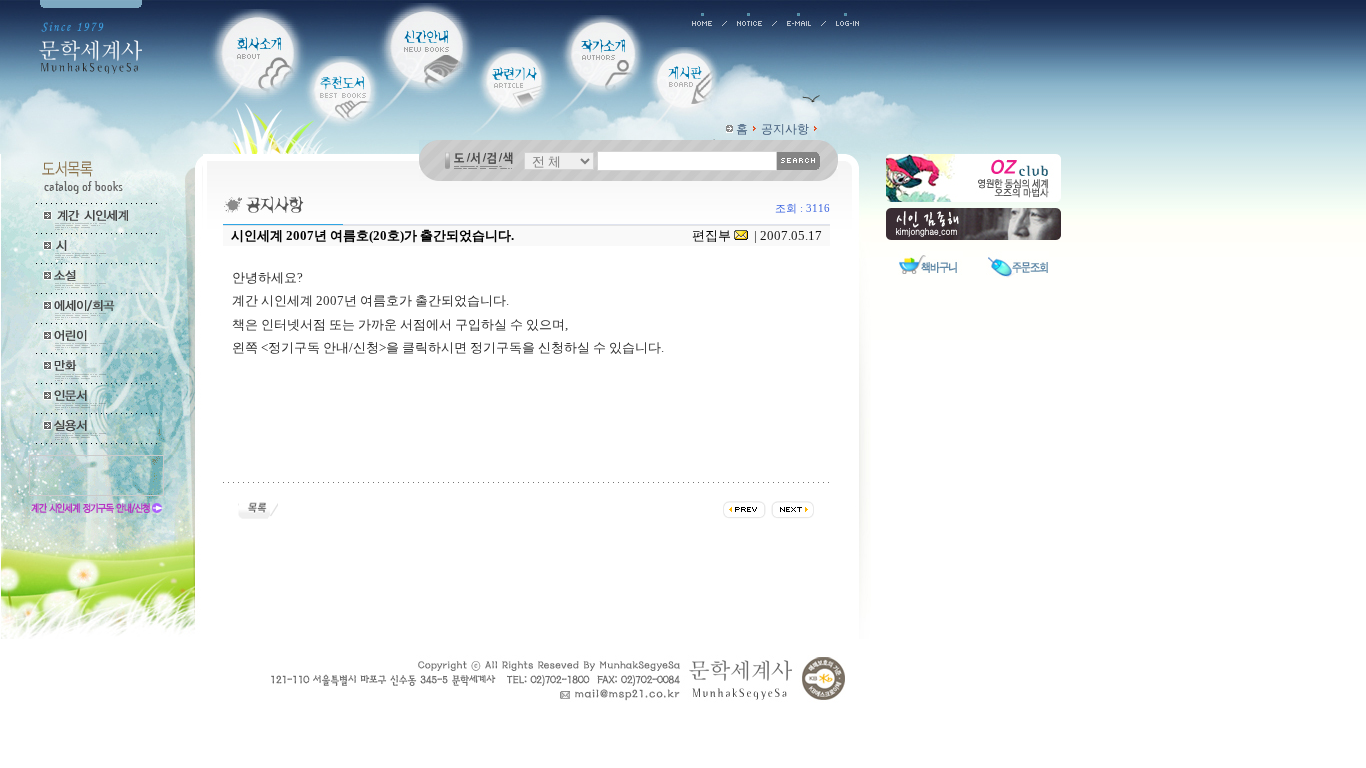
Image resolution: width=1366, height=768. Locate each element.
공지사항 (785, 129)
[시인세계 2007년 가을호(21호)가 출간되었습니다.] (744, 507)
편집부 (711, 235)
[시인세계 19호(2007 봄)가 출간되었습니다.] (792, 507)
